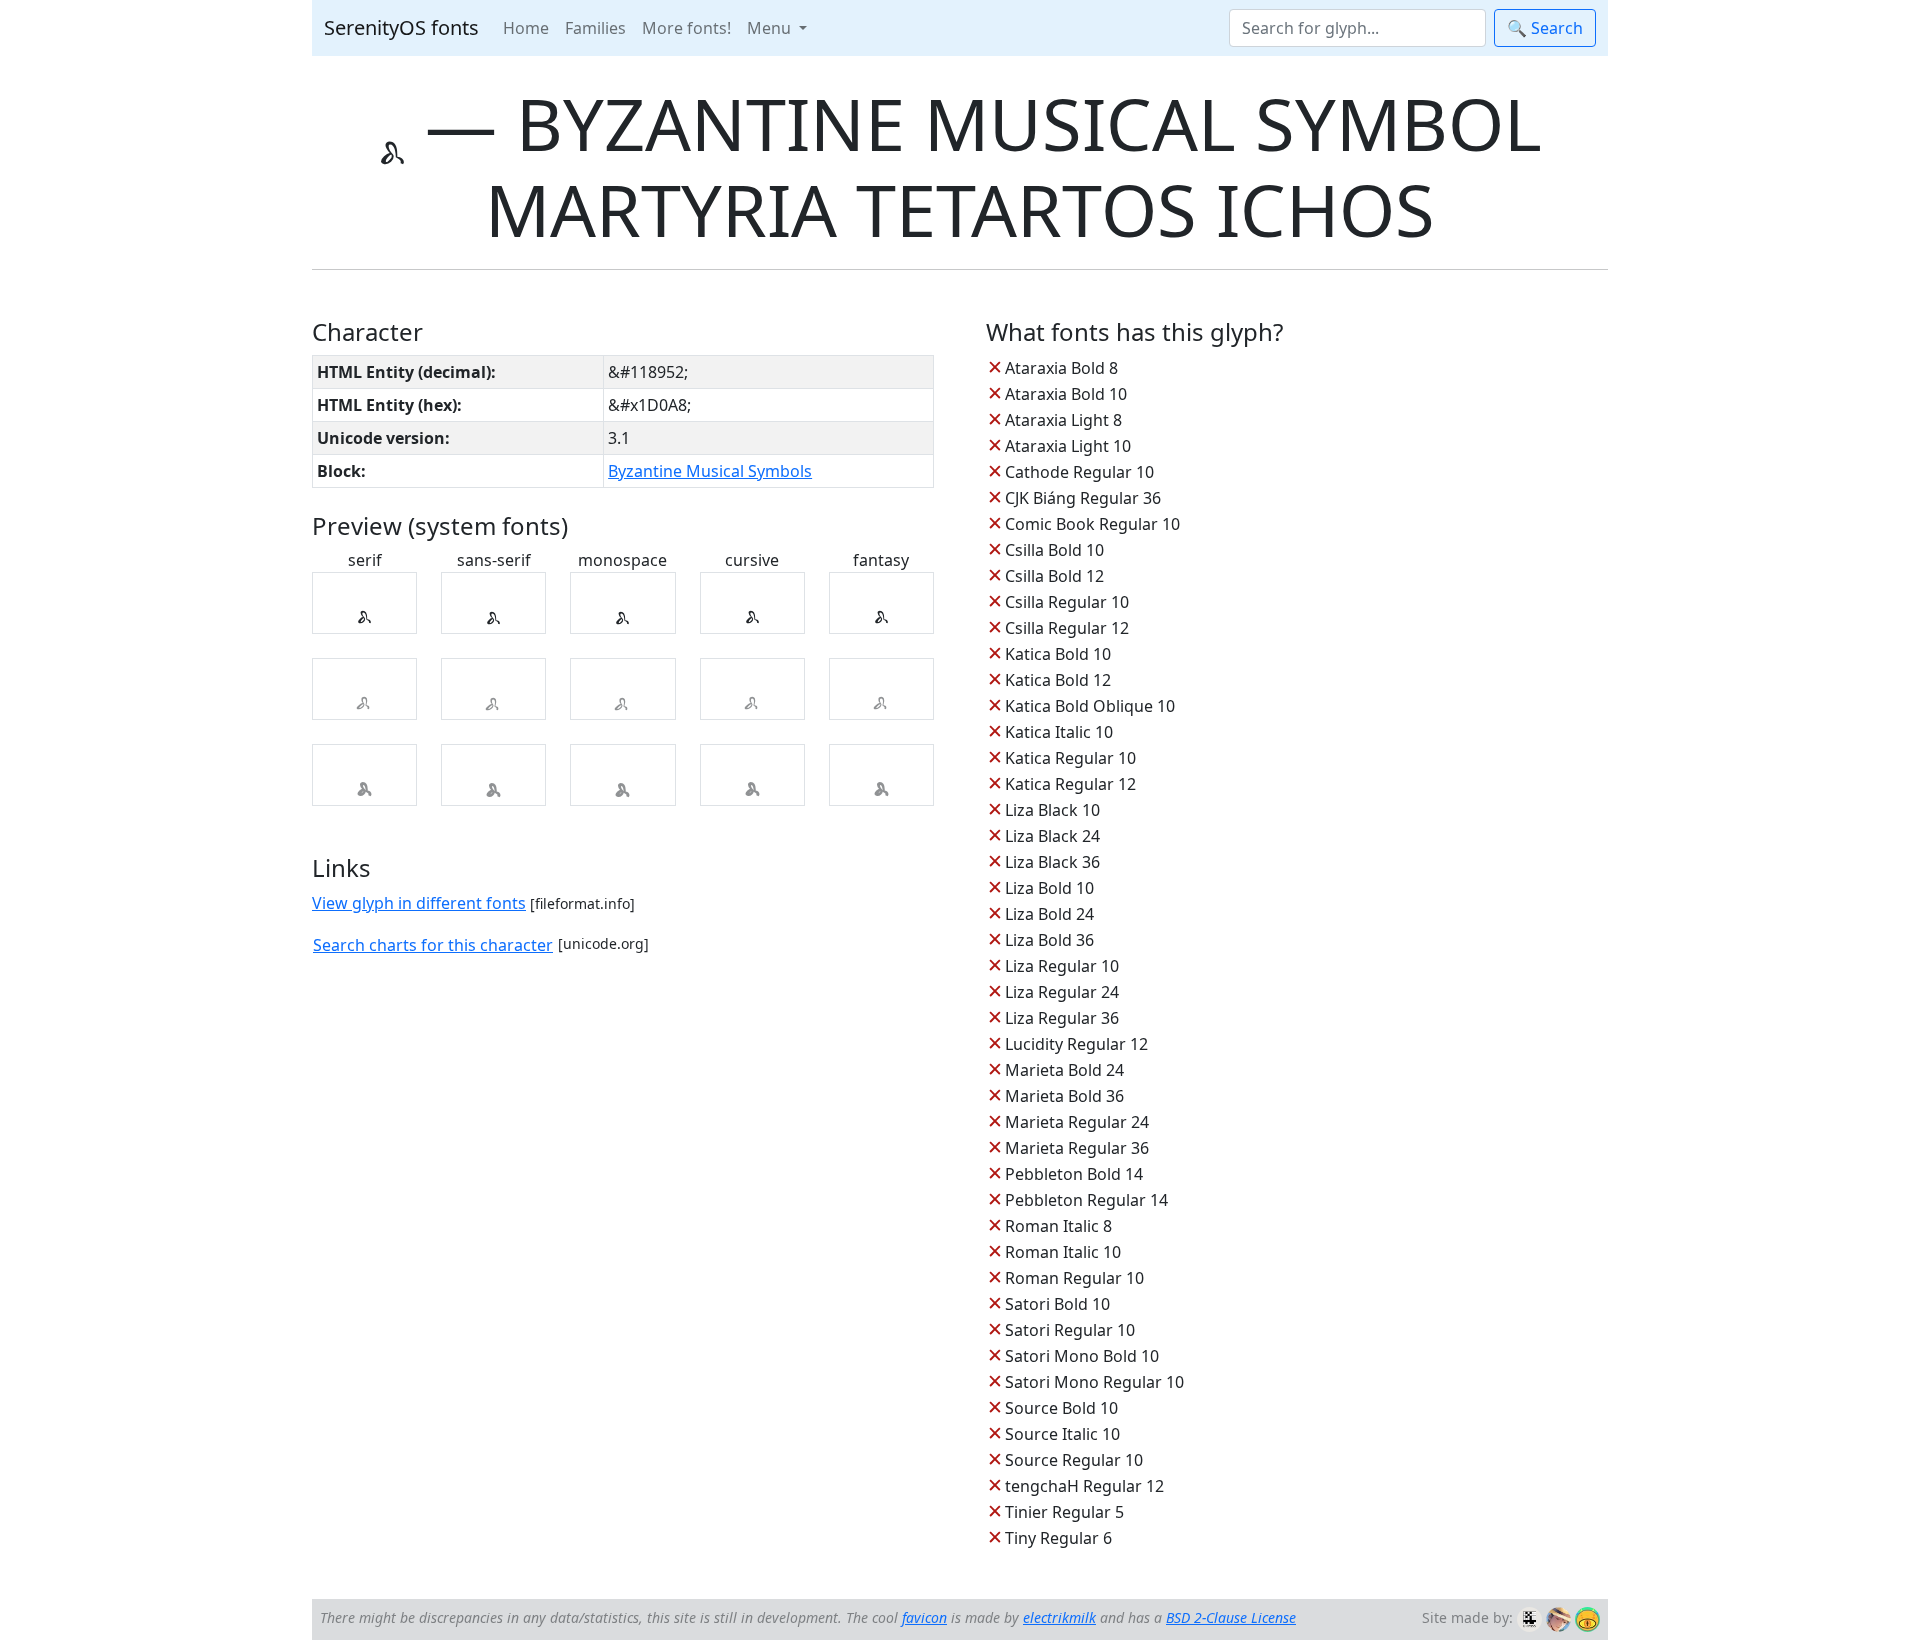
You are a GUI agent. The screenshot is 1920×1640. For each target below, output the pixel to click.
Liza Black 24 (1052, 836)
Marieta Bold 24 (1064, 1070)
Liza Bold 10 (1049, 888)
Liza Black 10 (1052, 810)
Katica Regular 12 (1070, 784)
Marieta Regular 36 (1077, 1148)
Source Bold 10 (1061, 1408)
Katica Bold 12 (1058, 680)
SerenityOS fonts (401, 27)
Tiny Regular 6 (1058, 1538)
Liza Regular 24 (1062, 992)
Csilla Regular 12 (1067, 628)
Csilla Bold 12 (1054, 576)
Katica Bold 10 (1058, 654)
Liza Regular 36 (1062, 1018)
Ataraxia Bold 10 (1066, 394)
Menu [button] (771, 28)
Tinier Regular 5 (1064, 1512)
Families (595, 28)
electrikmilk (1059, 1617)
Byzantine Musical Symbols (710, 471)
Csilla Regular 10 (1067, 602)
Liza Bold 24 (1049, 914)
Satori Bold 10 (1057, 1304)
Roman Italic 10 (1063, 1252)
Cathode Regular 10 (1079, 472)
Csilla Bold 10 (1054, 550)
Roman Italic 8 (1058, 1226)
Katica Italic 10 (1059, 732)
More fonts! (686, 28)
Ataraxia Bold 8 (1061, 368)
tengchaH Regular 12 (1084, 1486)
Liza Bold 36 (1049, 940)
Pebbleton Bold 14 (1074, 1174)
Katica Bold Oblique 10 (1090, 706)
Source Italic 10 (1062, 1434)
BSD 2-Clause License (1231, 1617)
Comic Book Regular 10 (1092, 524)
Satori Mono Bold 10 (1082, 1356)
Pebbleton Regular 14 (1086, 1200)
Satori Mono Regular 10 (1094, 1382)
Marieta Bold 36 (1064, 1096)
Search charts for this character (433, 945)
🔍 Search (1545, 28)
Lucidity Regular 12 (1076, 1044)
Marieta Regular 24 (1077, 1122)
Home (526, 28)
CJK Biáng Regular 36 (1083, 498)
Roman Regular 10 (1074, 1278)
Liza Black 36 (1052, 862)
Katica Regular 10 (1070, 758)
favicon (924, 1617)
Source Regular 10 (1074, 1460)
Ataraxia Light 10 (1068, 446)
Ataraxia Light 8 (1063, 420)
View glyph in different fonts (419, 903)
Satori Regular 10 (1070, 1330)
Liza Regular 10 (1062, 966)
